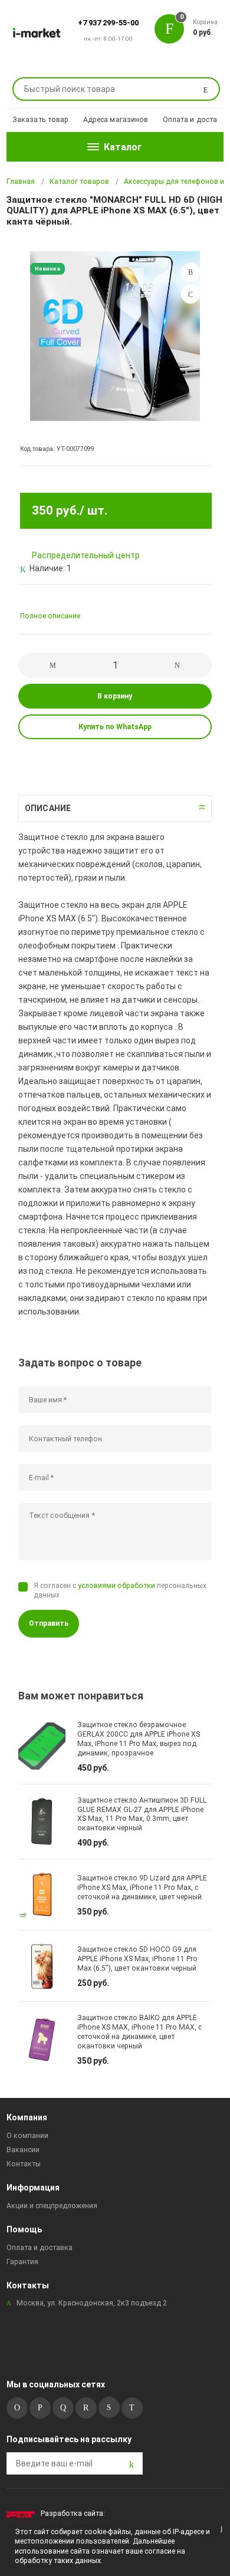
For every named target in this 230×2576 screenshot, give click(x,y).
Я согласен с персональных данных (120, 1590)
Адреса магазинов (116, 120)
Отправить (49, 1623)
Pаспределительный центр (86, 555)
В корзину (115, 696)
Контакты (24, 2164)
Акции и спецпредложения (52, 2206)
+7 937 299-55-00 (108, 23)
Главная (21, 182)
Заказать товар (41, 120)
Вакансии (23, 2150)
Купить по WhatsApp (115, 727)
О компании (27, 2136)
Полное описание (50, 616)
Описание (48, 808)
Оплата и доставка (196, 120)
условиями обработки (116, 1586)
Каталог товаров (79, 182)
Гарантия (22, 2262)
